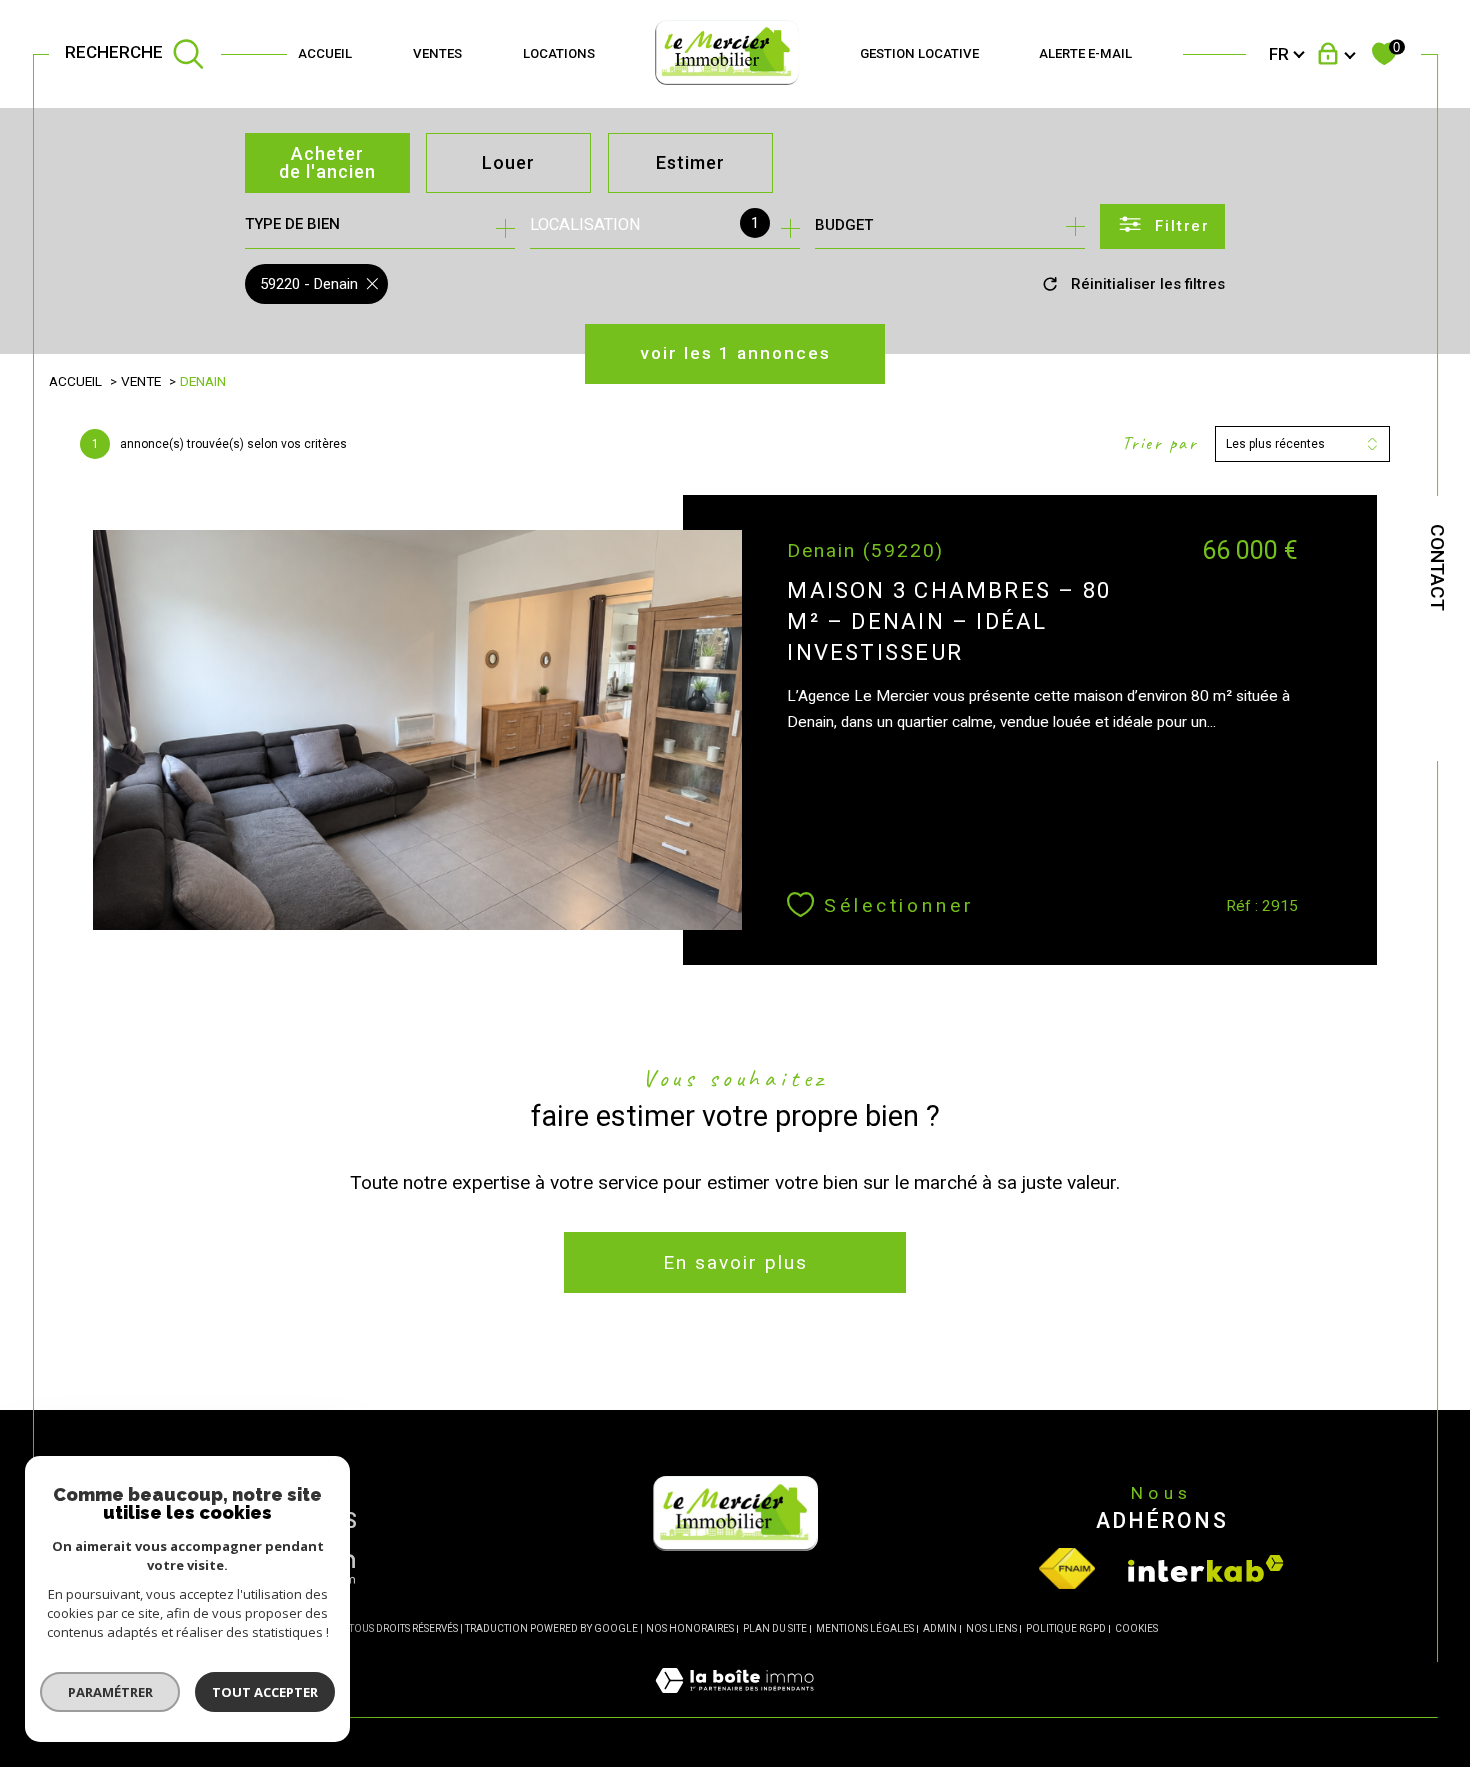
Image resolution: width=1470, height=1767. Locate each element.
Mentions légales (865, 1628)
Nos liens (991, 1628)
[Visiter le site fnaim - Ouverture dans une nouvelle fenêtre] (1067, 1568)
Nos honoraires (690, 1628)
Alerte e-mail (1085, 53)
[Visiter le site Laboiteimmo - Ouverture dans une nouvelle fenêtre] (734, 1704)
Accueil (325, 53)
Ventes (437, 53)
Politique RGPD (1066, 1628)
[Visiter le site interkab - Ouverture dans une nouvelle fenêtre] (1206, 1568)
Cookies (1136, 1628)
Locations (559, 53)
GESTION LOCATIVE (919, 53)
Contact (1437, 567)
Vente (141, 381)
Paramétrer (110, 1692)
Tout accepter (265, 1692)
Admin (940, 1628)
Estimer (690, 162)
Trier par (1160, 443)
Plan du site (775, 1628)
